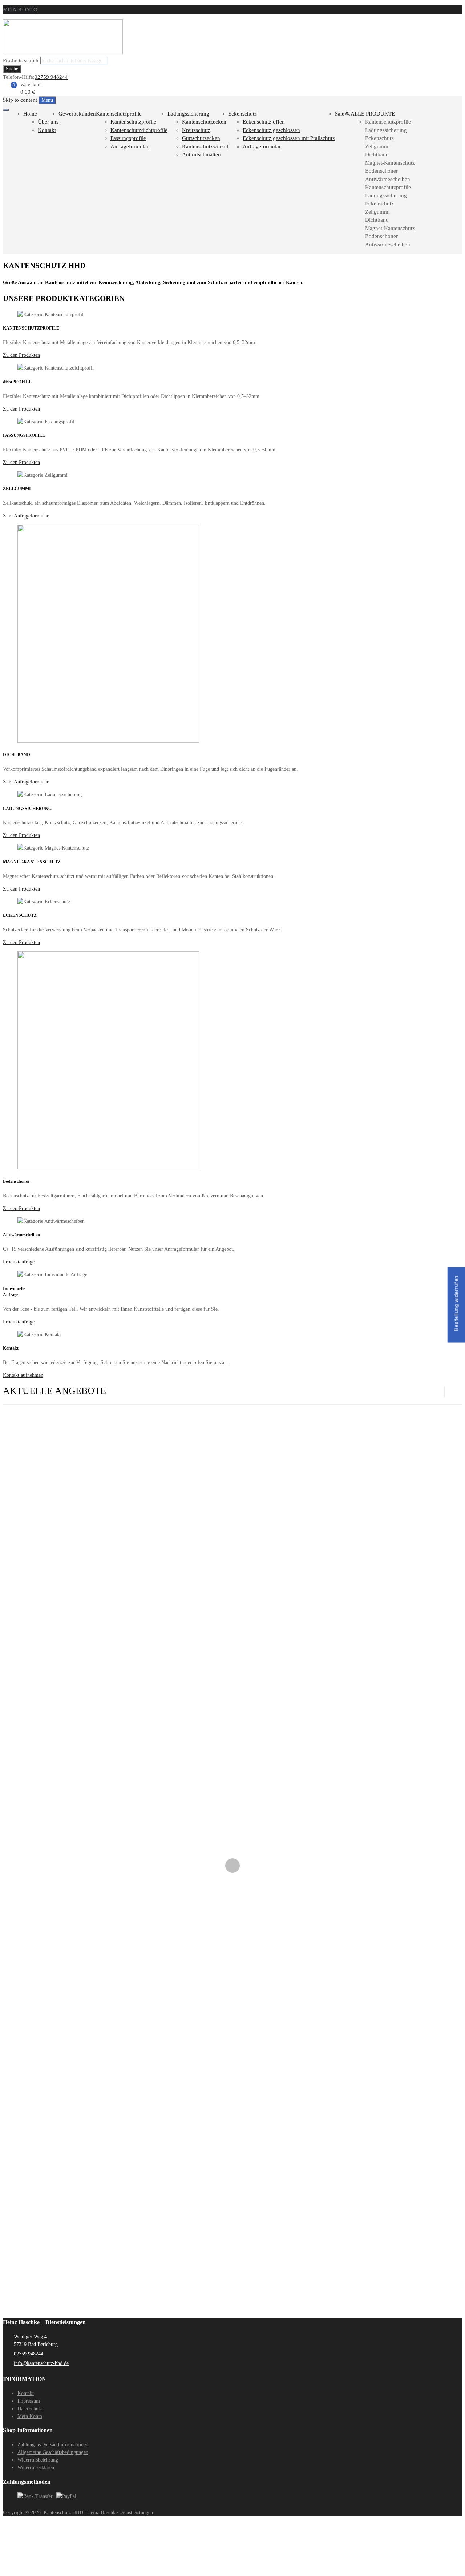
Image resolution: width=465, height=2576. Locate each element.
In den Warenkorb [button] (21, 1539)
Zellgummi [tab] (377, 146)
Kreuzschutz (196, 130)
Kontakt (47, 130)
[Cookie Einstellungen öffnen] (57, 2569)
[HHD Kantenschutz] (63, 52)
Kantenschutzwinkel (205, 146)
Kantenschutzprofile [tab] (388, 122)
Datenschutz (30, 2409)
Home (30, 114)
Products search (21, 60)
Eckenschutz (242, 114)
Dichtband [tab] (377, 154)
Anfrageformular (130, 146)
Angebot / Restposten (25, 1485)
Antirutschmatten (201, 154)
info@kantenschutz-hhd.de (41, 2363)
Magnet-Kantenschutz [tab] (390, 163)
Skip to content (20, 100)
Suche (12, 69)
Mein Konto (30, 2416)
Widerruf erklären (36, 2468)
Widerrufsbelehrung (38, 2460)
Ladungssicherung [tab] (386, 130)
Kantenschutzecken (204, 122)
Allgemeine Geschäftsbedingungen (53, 2452)
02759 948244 (51, 77)
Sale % (343, 114)
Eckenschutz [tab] (379, 138)
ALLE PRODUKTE (373, 114)
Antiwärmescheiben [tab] (388, 179)
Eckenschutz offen (264, 122)
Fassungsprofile (128, 138)
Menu (47, 100)
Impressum (29, 2401)
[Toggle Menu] (6, 110)
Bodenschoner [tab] (381, 171)
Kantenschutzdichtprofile (139, 130)
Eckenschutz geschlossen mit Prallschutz (289, 138)
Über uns (48, 122)
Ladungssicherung (188, 114)
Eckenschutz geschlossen (271, 130)
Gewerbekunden (77, 114)
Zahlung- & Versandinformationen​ (53, 2445)
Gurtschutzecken (201, 138)
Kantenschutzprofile (119, 114)
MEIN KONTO (20, 9)
